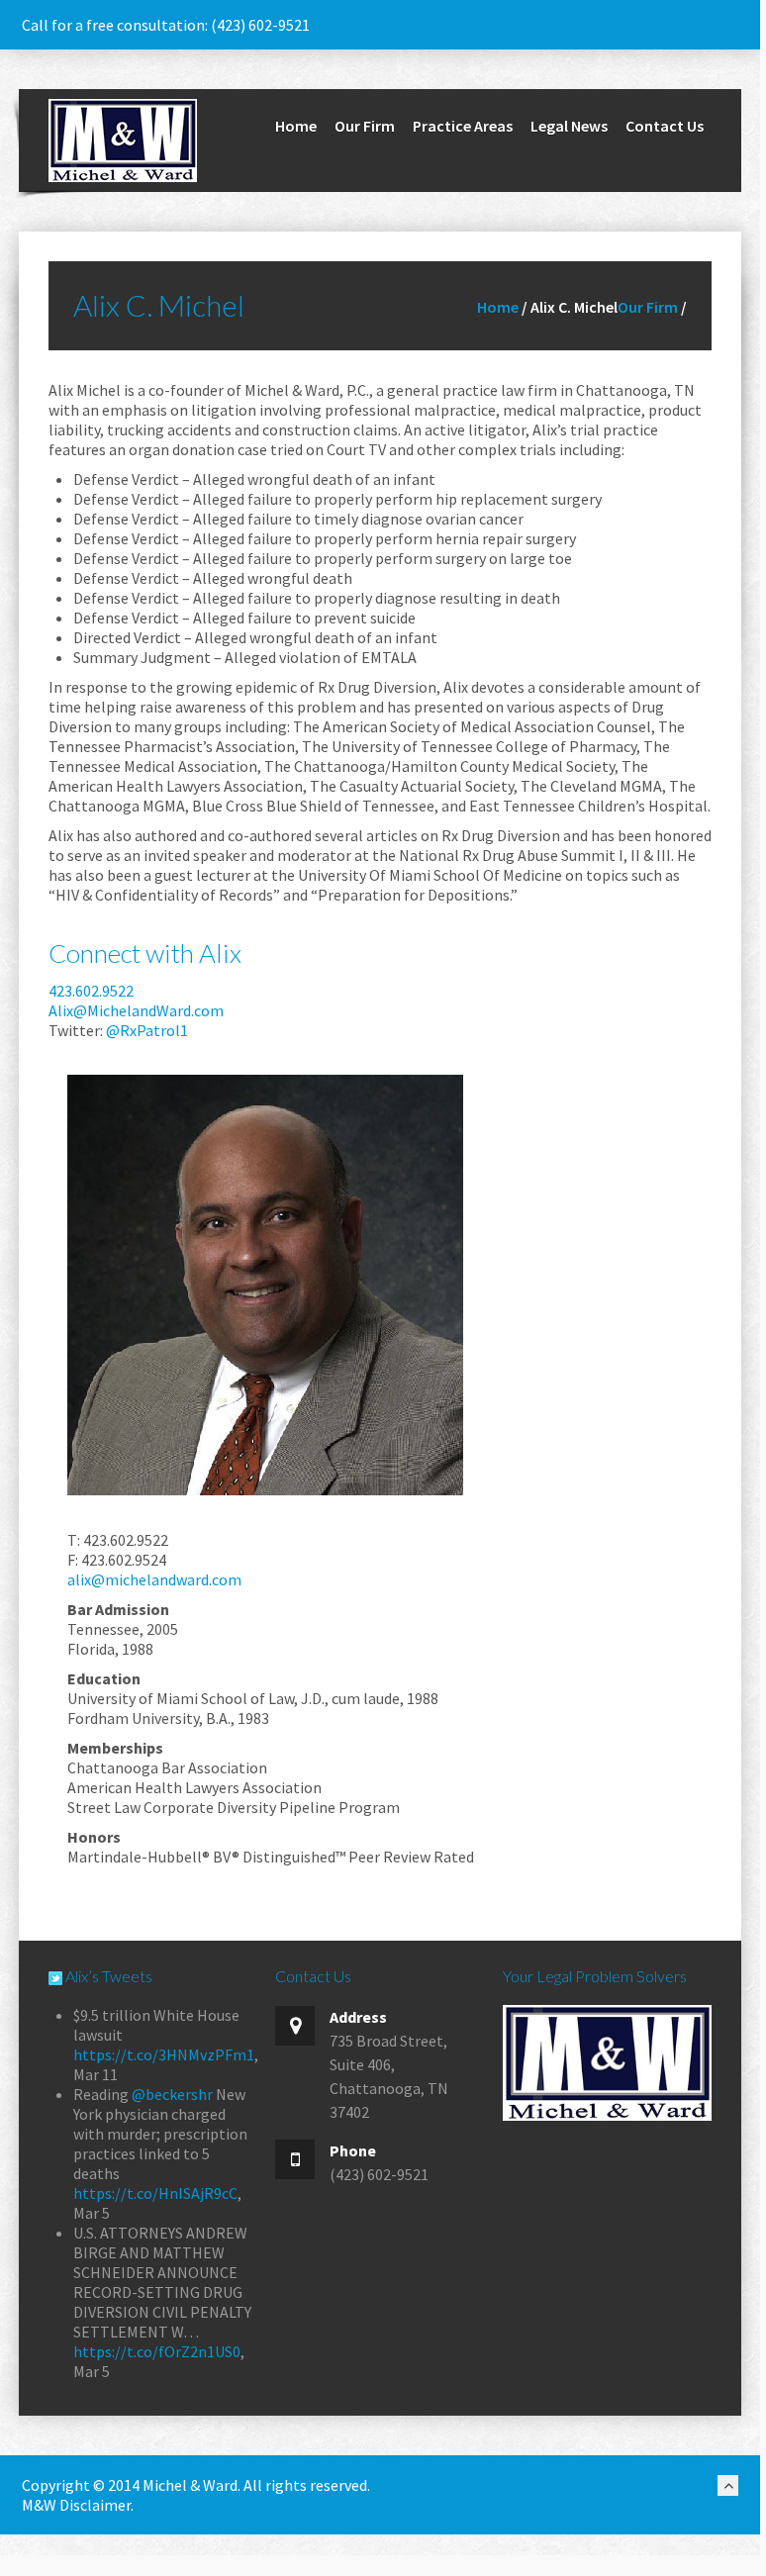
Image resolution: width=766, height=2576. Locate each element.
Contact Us (665, 126)
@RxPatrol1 (147, 1030)
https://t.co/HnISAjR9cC (155, 2193)
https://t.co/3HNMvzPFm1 (164, 2054)
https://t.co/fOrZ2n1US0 (157, 2351)
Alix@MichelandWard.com (136, 1010)
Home (296, 126)
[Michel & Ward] (123, 139)
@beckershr (172, 2094)
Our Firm (365, 126)
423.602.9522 (91, 991)
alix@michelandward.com (154, 1579)
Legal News (569, 126)
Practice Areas (463, 126)
